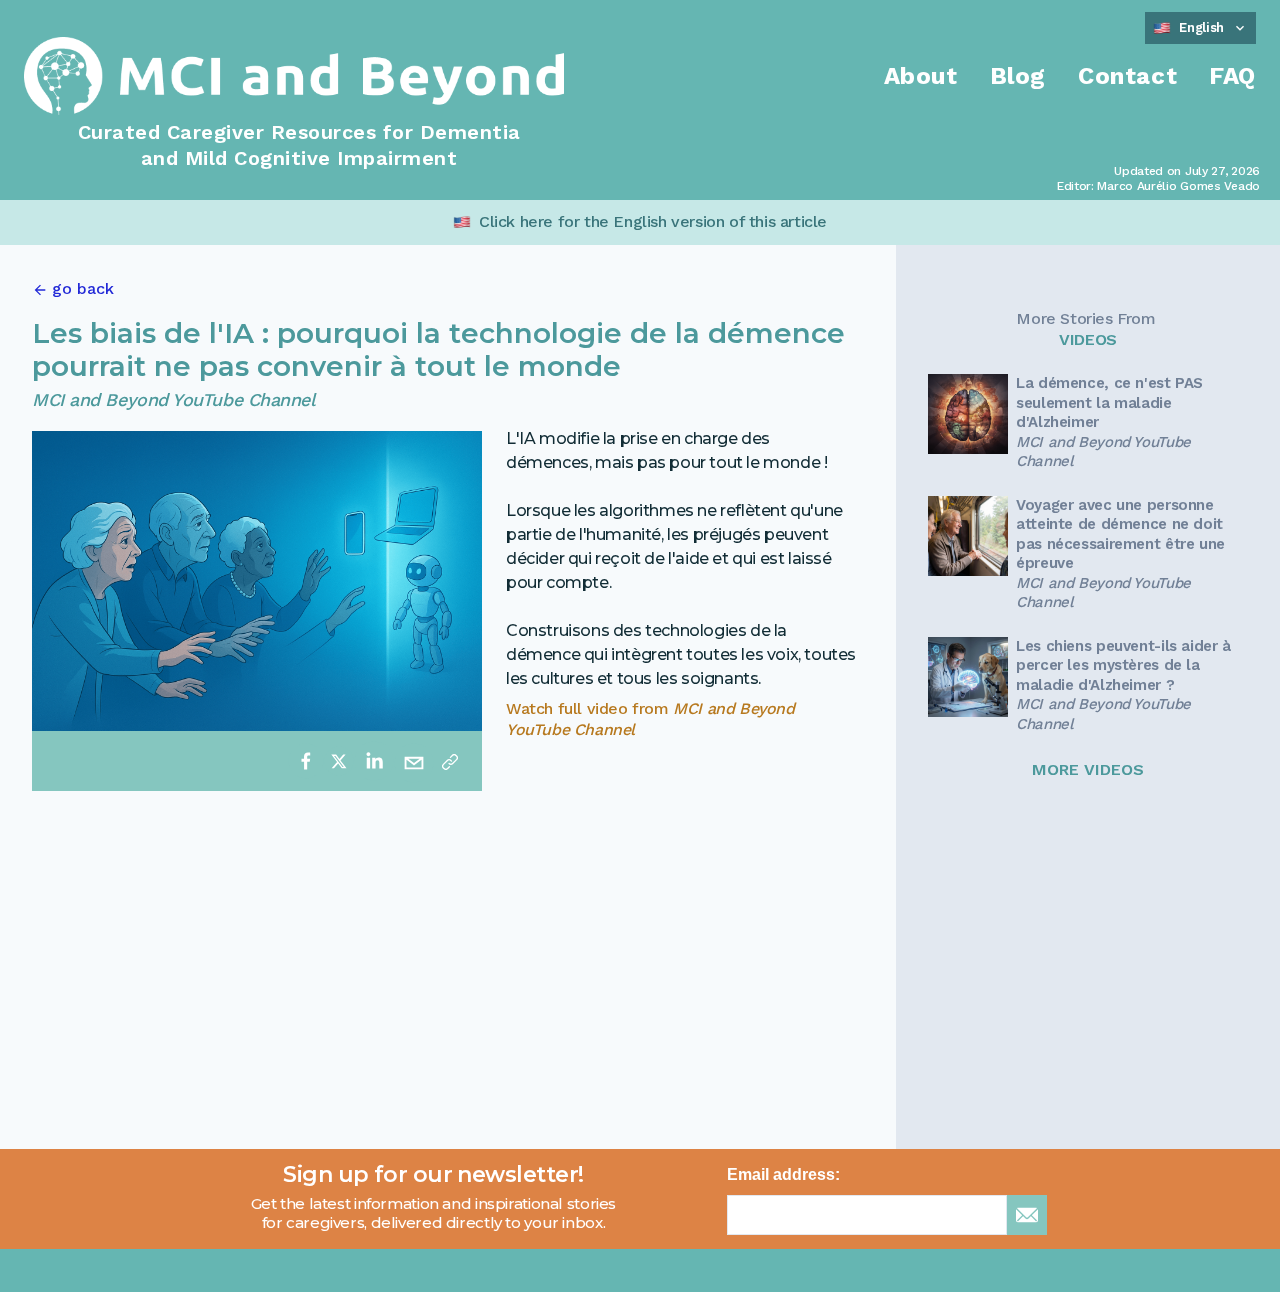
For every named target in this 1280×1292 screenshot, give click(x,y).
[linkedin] (374, 761)
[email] (414, 761)
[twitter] (339, 761)
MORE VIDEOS (1088, 769)
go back (83, 288)
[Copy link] (450, 761)
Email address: (783, 1174)
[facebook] (306, 761)
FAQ (1232, 76)
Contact (1127, 76)
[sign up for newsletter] (1027, 1215)
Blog (1018, 76)
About (921, 76)
